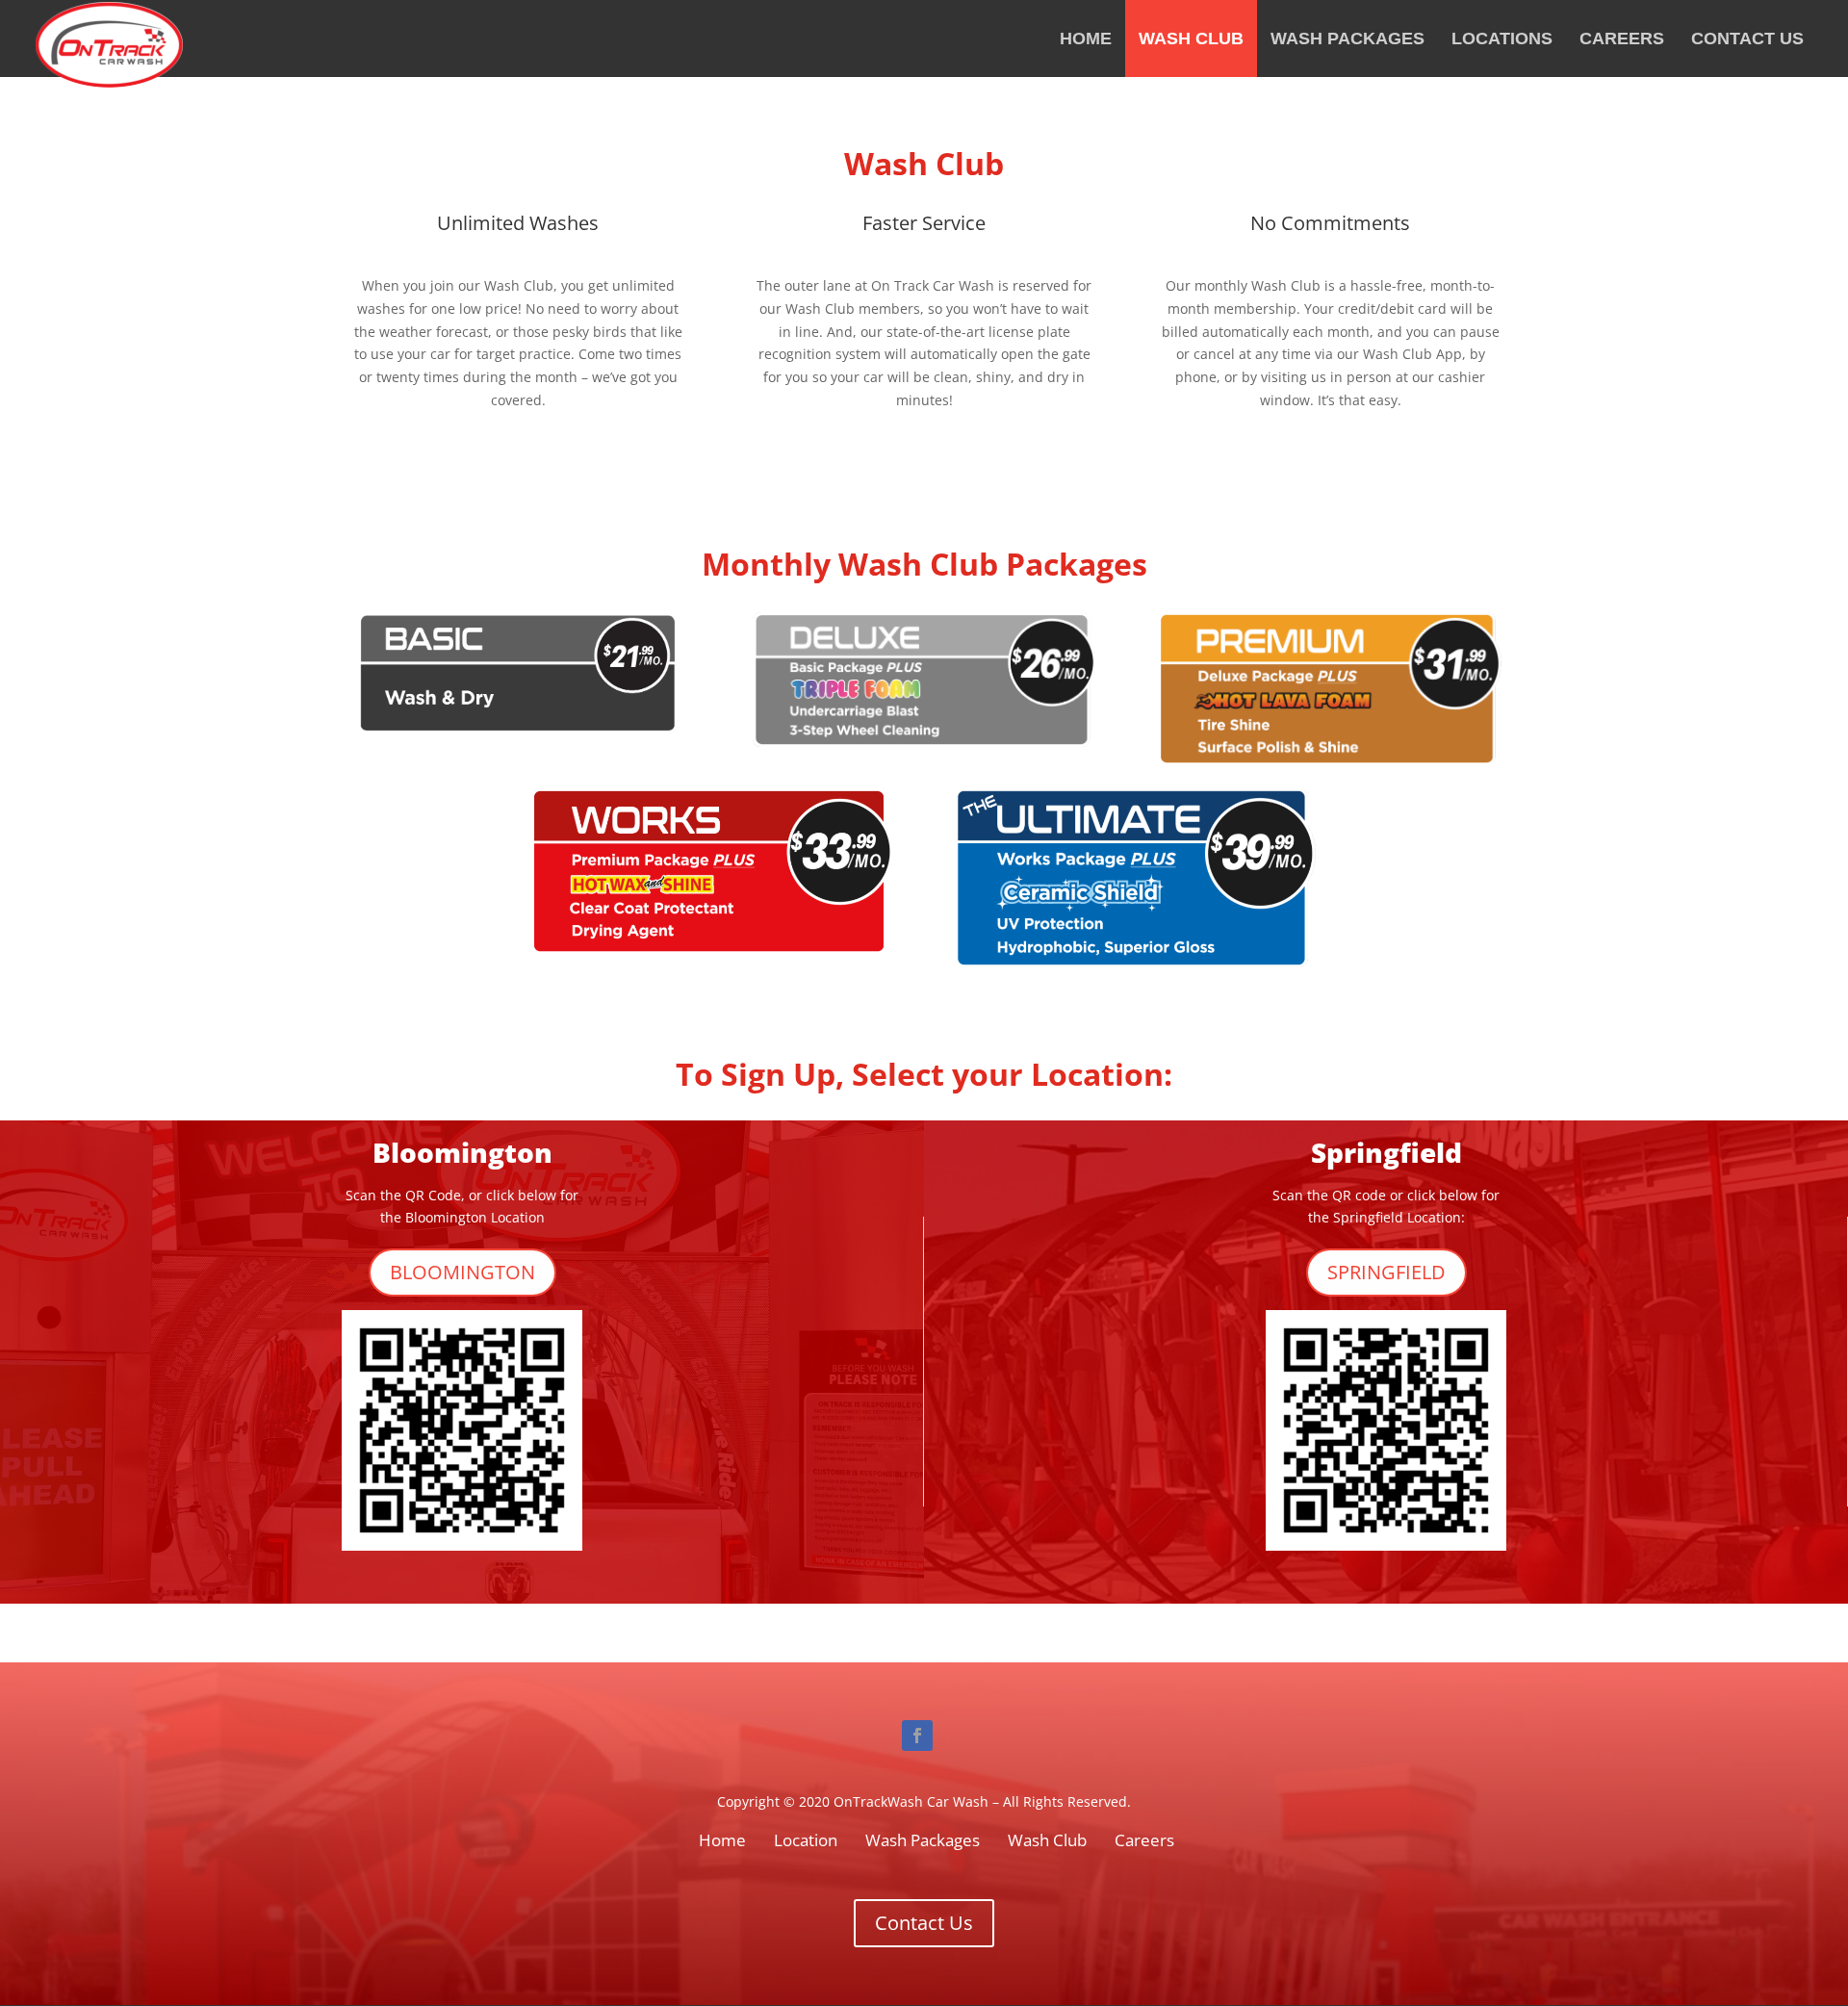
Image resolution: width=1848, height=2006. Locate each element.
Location (806, 1840)
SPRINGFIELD (1386, 1272)
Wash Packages (1347, 39)
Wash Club (1191, 39)
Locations (1502, 39)
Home (1086, 39)
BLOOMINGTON (462, 1272)
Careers (1622, 39)
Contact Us (1747, 39)
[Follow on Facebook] (917, 1736)
